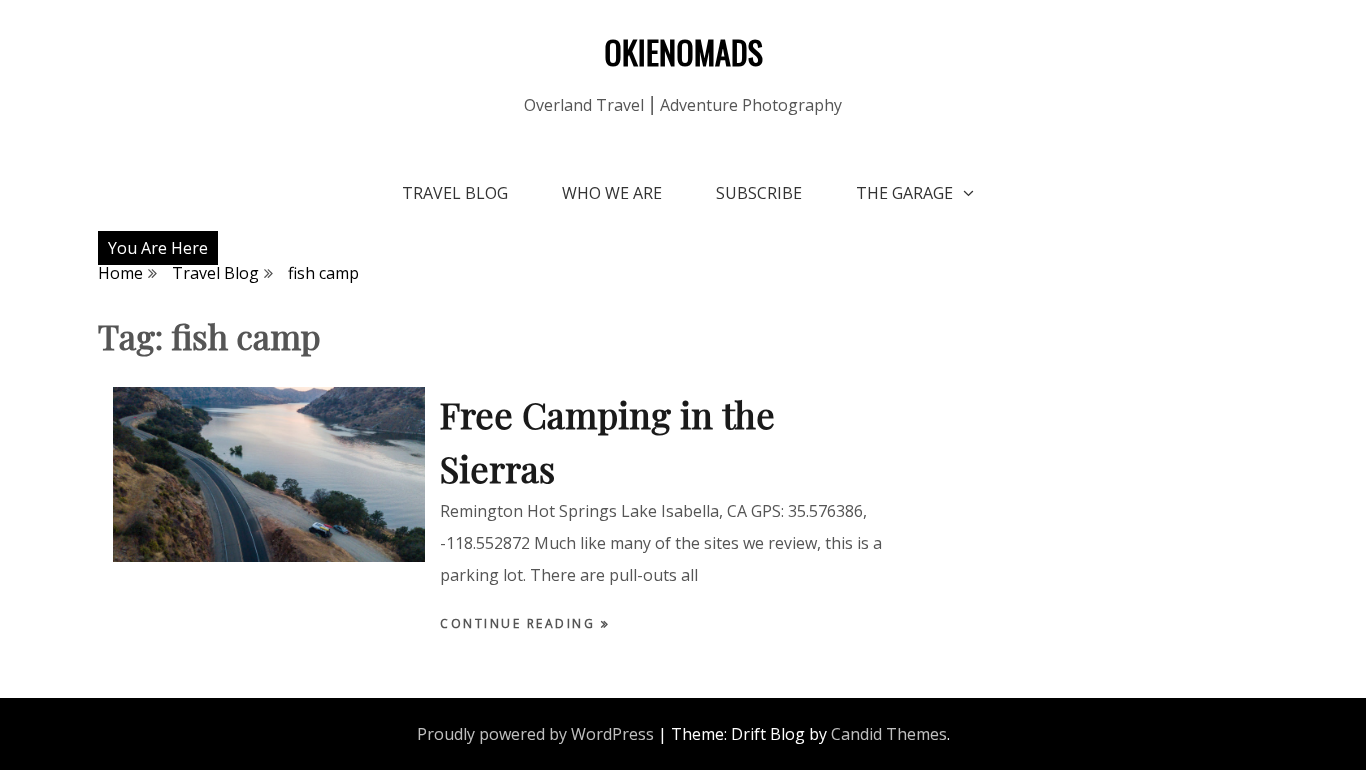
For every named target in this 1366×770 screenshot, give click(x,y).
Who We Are (612, 193)
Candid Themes (889, 734)
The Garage (904, 193)
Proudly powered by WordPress (535, 734)
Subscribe (759, 193)
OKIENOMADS (683, 51)
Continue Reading (520, 623)
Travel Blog (455, 193)
